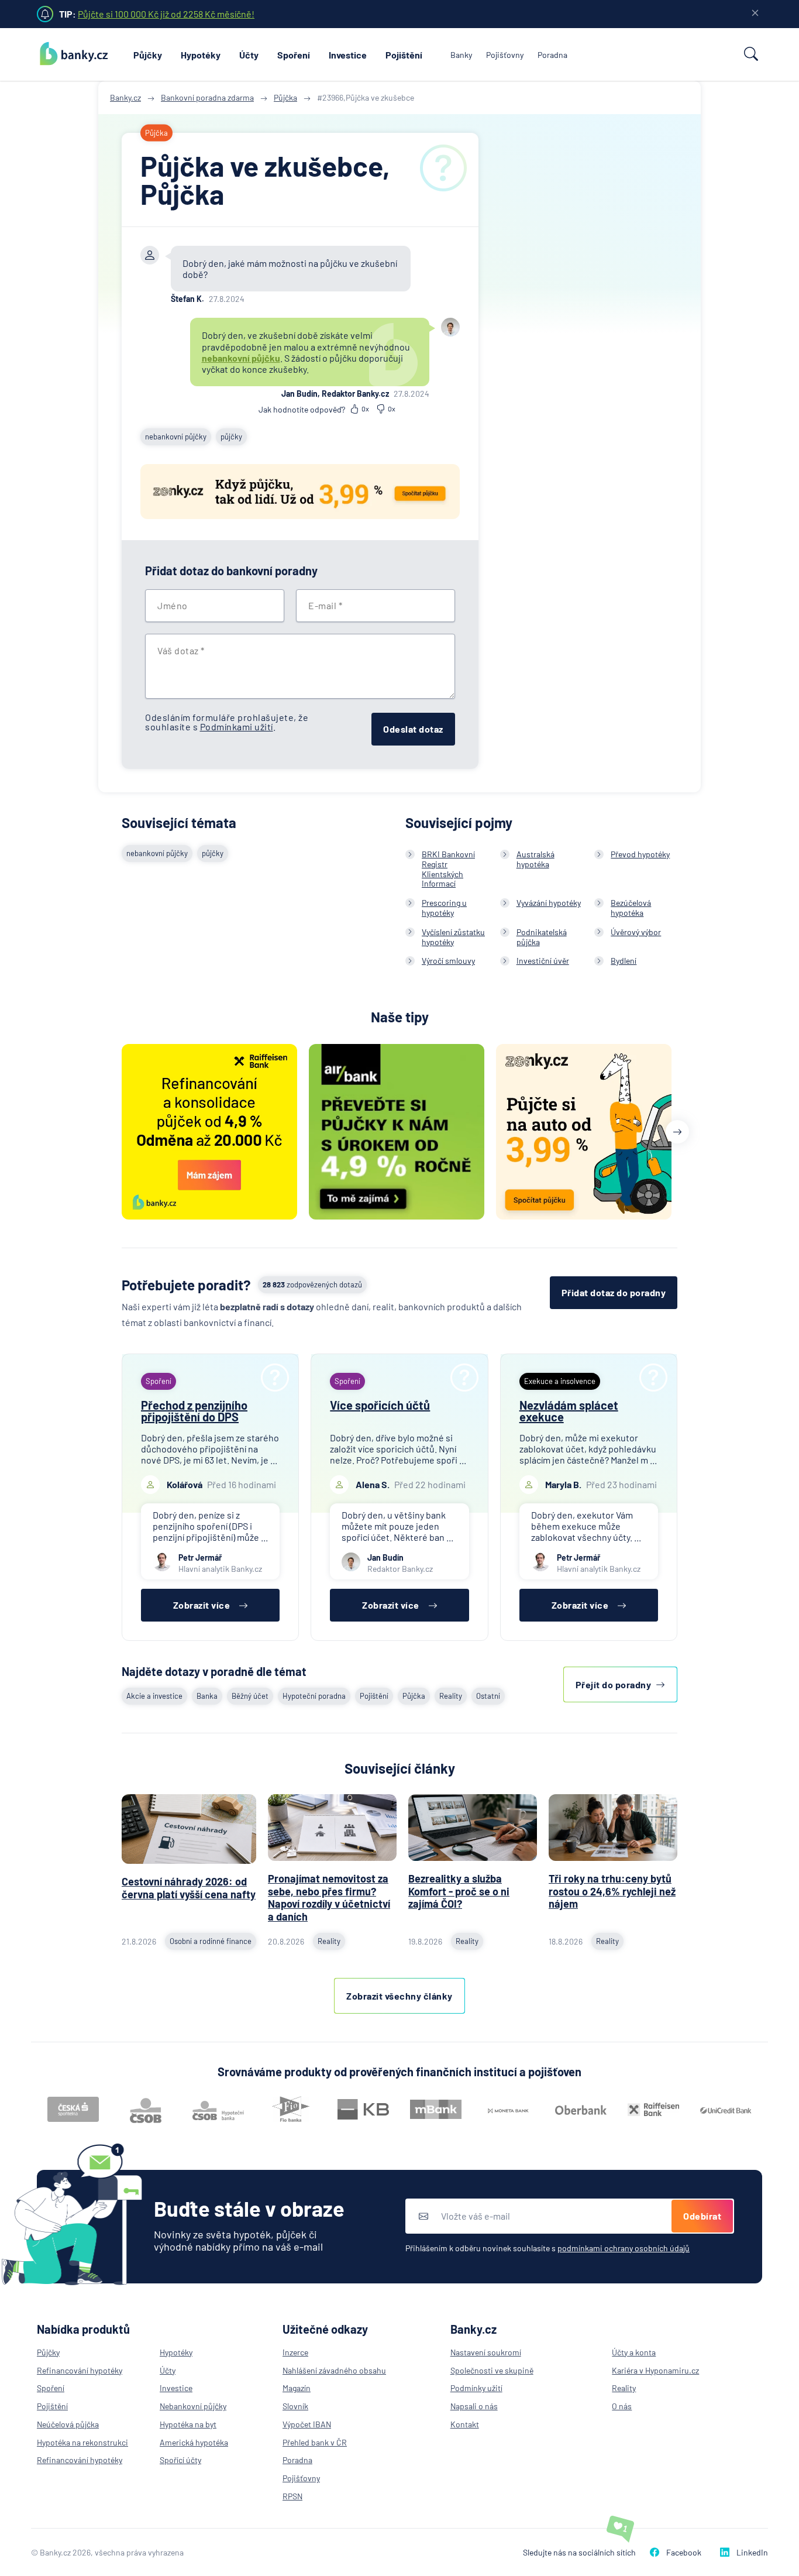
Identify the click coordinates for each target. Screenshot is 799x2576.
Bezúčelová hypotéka (631, 908)
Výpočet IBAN (307, 2424)
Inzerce (295, 2352)
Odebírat (702, 2216)
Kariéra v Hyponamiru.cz (655, 2370)
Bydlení (624, 961)
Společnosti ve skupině (492, 2370)
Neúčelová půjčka (68, 2424)
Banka (207, 1696)
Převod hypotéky (640, 854)
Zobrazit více (202, 1605)
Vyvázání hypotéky (549, 903)
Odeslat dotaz (413, 729)
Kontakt (465, 2424)
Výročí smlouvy (448, 961)
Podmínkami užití (237, 727)
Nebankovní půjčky (193, 2406)
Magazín (297, 2388)
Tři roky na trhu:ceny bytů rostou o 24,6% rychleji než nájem (612, 1891)
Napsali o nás (474, 2406)
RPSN (292, 2496)
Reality (451, 1696)
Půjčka (414, 1696)
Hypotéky (201, 55)
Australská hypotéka (535, 859)
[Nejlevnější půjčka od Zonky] (300, 493)
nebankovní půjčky (176, 437)
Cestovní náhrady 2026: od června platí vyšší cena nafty (189, 1888)
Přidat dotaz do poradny (614, 1292)
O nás (622, 2406)
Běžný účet (250, 1696)
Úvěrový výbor (636, 932)
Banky (461, 55)
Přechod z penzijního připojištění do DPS (194, 1411)
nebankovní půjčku (241, 358)
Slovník (295, 2406)
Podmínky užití (476, 2388)
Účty (249, 55)
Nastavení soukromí (486, 2352)
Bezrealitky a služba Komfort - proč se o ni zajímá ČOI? (459, 1891)
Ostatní (488, 1696)
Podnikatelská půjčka (542, 937)
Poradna (552, 55)
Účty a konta (634, 2352)
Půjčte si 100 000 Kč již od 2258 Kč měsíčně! (166, 14)
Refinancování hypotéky (80, 2370)
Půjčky (148, 55)
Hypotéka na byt (188, 2424)
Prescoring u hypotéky (444, 908)
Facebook (684, 2552)
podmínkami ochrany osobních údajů (624, 2248)
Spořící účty (180, 2460)
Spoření (294, 55)
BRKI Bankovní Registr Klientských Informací (448, 869)
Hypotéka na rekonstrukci (82, 2442)
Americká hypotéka (194, 2442)
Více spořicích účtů (380, 1405)
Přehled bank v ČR (315, 2442)
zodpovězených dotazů (312, 1284)
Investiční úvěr (543, 961)
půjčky (231, 437)
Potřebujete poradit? (186, 1285)
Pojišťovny (505, 55)
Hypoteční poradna (314, 1696)
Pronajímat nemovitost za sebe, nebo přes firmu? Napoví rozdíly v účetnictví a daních (329, 1897)
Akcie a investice (154, 1696)
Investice (348, 55)
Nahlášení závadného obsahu (334, 2370)
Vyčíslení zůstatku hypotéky (453, 937)
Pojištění (404, 55)
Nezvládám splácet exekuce (569, 1411)
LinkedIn (752, 2552)
